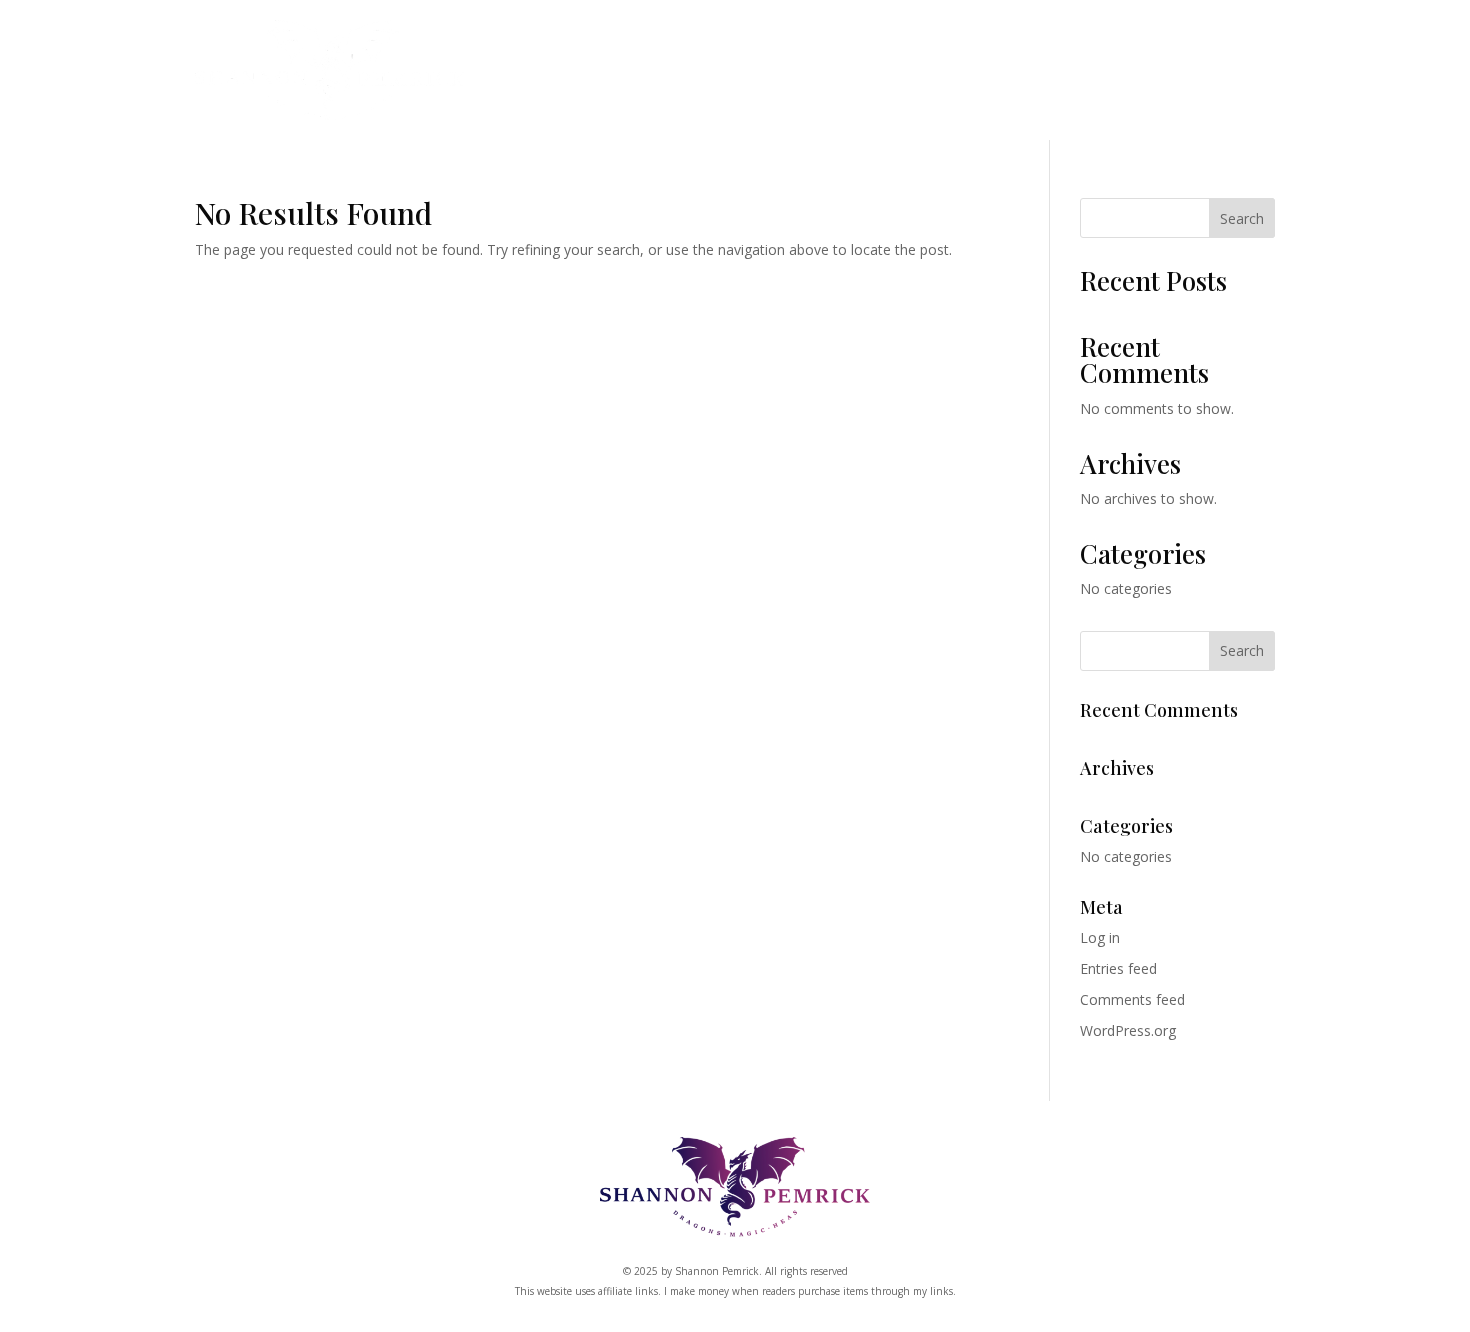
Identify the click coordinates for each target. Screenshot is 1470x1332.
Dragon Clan (753, 76)
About (998, 76)
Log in (1100, 937)
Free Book (1099, 76)
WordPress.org (1128, 1030)
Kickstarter (891, 76)
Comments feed (1132, 999)
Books (621, 76)
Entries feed (1118, 968)
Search (1242, 218)
